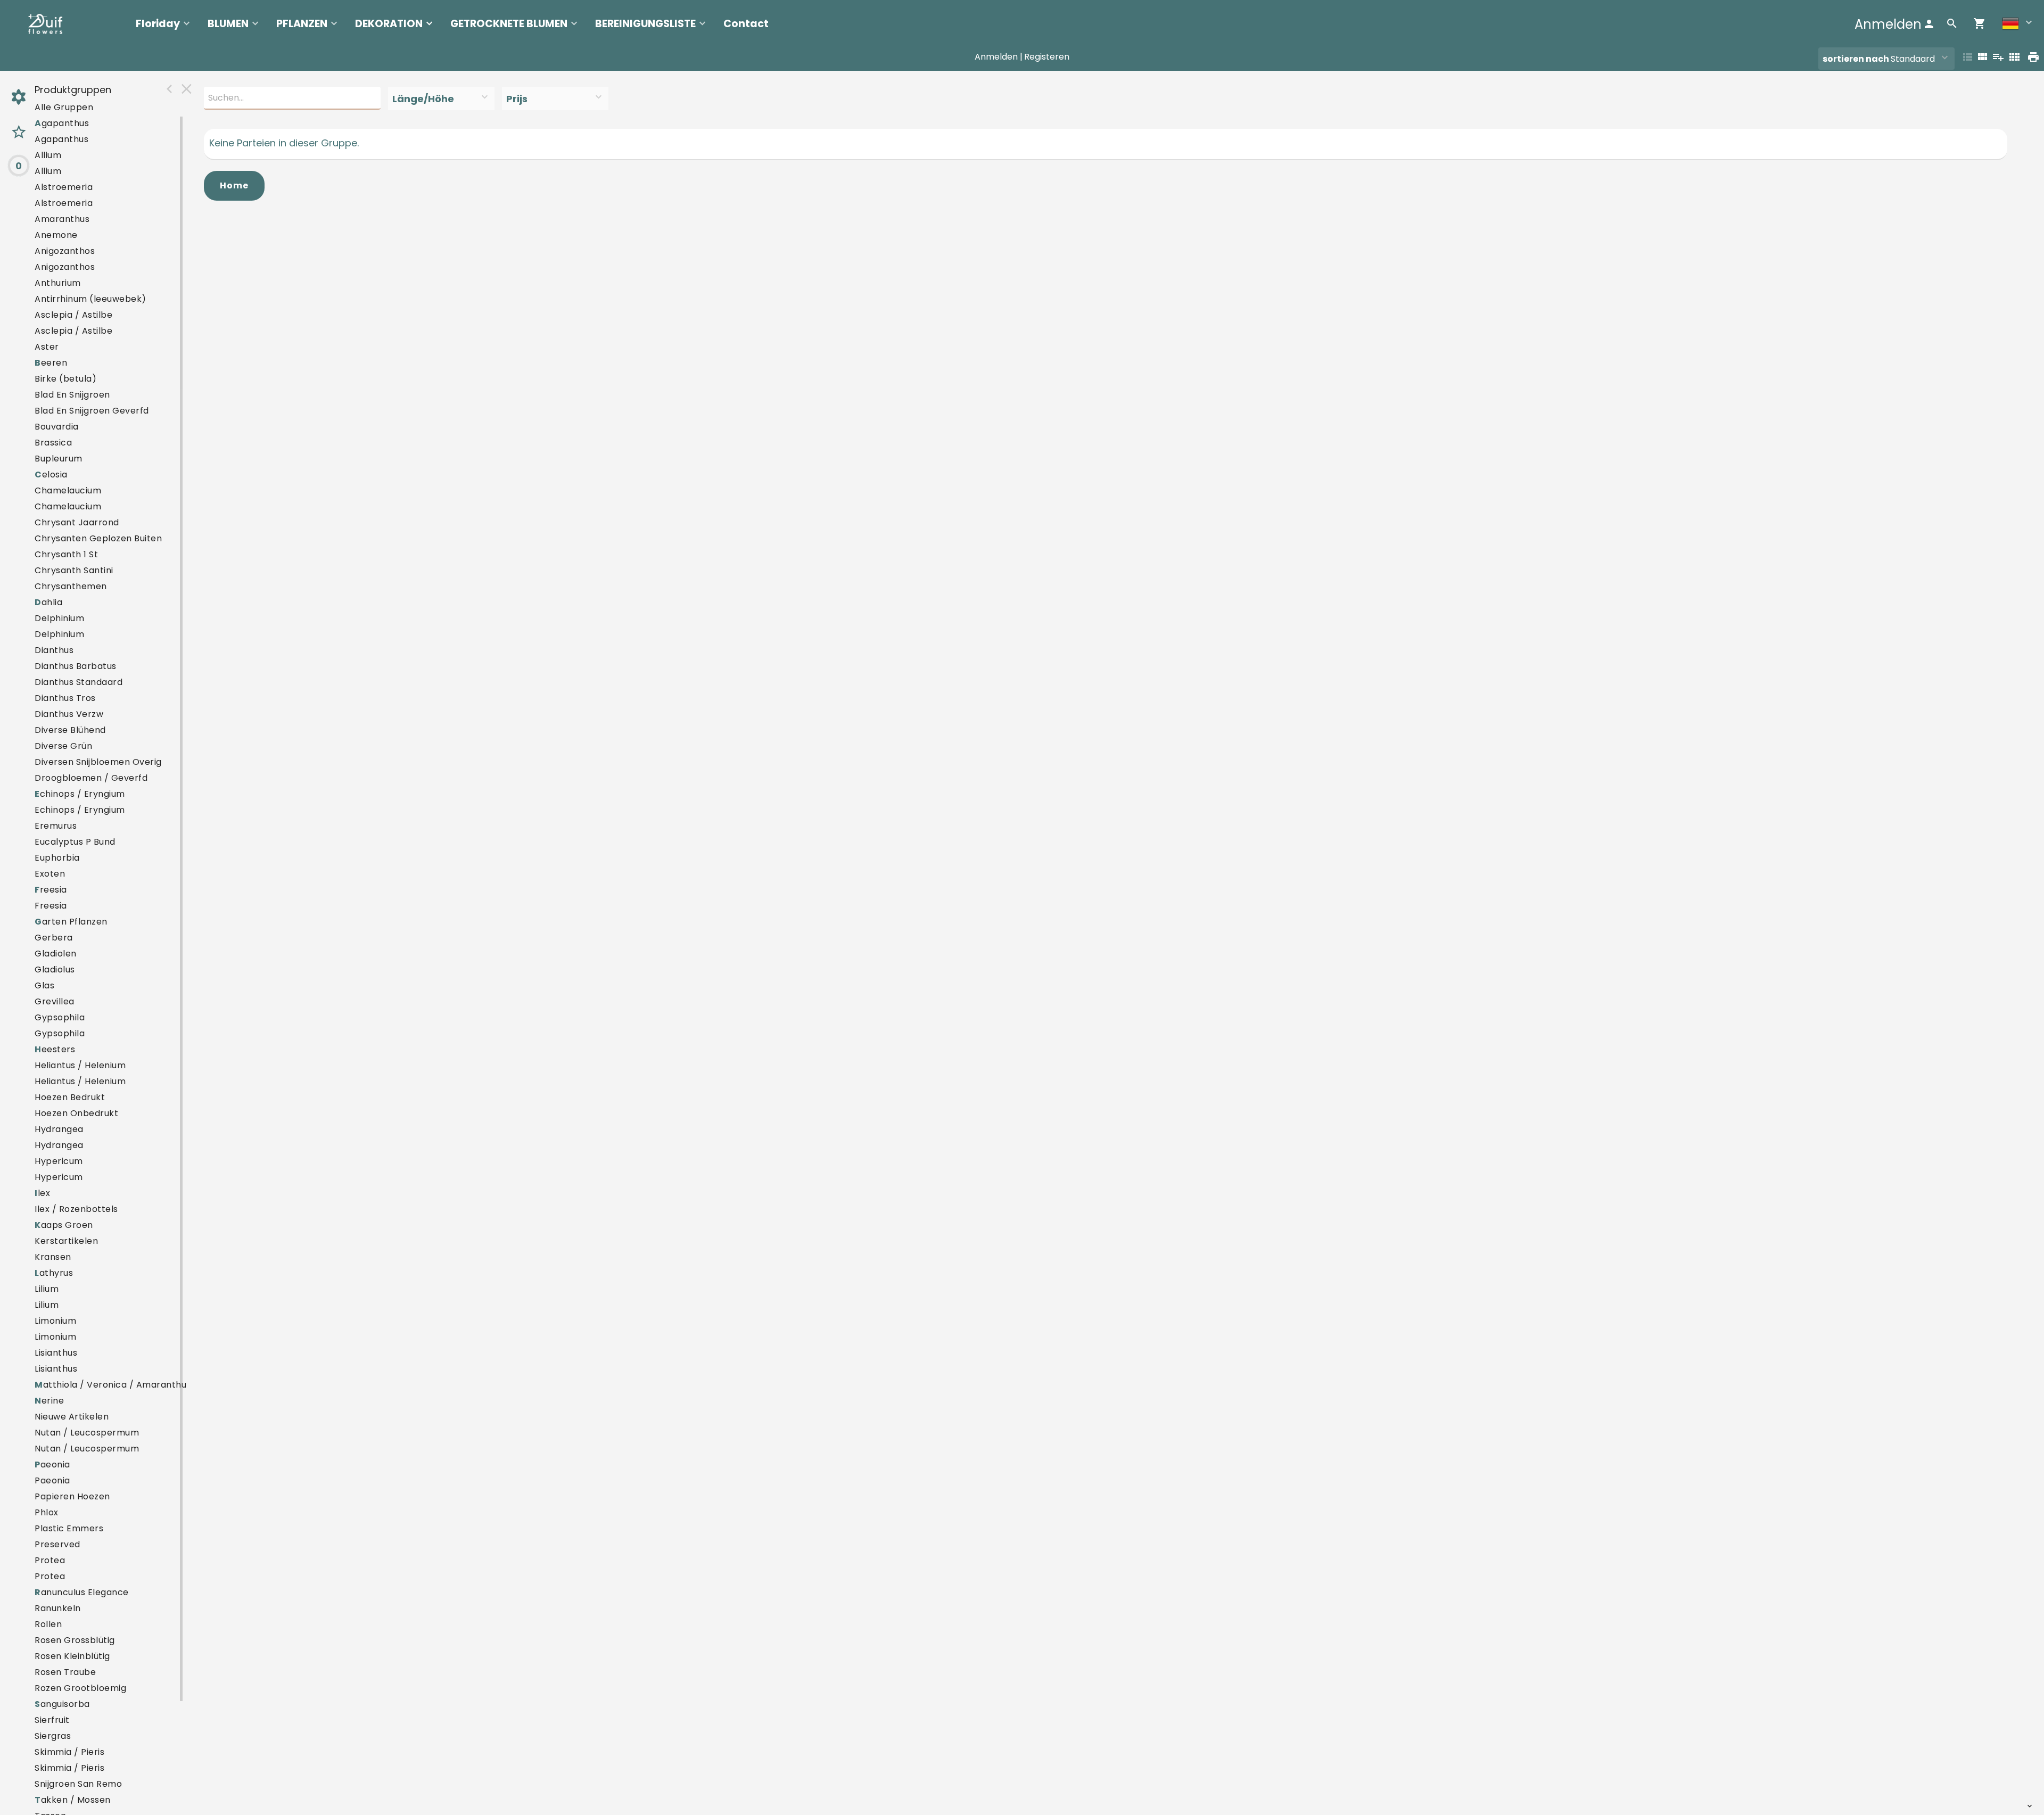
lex (42, 1193)
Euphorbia (57, 858)
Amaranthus (62, 219)
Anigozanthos (65, 251)
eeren (51, 363)
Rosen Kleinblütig (72, 1656)
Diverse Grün (63, 746)
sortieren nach (1857, 59)
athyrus (54, 1273)
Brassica (53, 443)
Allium (48, 155)
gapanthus (62, 123)
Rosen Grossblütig (75, 1640)
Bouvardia (57, 427)
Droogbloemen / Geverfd (91, 778)
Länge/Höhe (423, 99)
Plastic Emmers (69, 1528)
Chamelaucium (68, 490)
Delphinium (59, 618)
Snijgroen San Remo (78, 1784)
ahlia (48, 602)
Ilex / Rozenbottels (76, 1209)
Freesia (51, 906)
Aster (47, 347)
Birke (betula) (65, 379)
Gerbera (54, 938)
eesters (55, 1049)
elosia (51, 475)
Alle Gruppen (64, 107)
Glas (44, 985)
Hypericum (59, 1161)
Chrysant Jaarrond (77, 522)
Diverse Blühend (70, 730)
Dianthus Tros (65, 698)
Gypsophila (60, 1017)
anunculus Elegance (82, 1592)
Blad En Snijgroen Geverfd (92, 411)
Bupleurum (59, 459)
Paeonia (52, 1480)
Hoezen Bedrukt (70, 1097)
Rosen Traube (65, 1672)
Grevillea (55, 1001)
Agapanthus (61, 139)
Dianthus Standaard (79, 682)
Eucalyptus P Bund (75, 842)
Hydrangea (59, 1129)
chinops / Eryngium (80, 794)
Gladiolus (55, 970)
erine (49, 1401)
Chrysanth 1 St (66, 554)
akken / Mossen (73, 1800)
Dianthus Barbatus (76, 666)
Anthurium (58, 283)
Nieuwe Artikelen (72, 1417)
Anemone (56, 235)
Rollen (48, 1624)
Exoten (50, 874)
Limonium (55, 1321)
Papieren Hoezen (72, 1496)
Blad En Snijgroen (72, 395)
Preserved (57, 1544)
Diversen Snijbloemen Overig (98, 762)
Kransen (53, 1257)
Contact (746, 24)
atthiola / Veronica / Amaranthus (113, 1385)
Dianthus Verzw (69, 714)
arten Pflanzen (71, 922)
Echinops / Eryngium (80, 810)
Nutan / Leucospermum (87, 1433)
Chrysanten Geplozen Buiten (98, 538)
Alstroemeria (64, 187)
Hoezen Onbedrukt (76, 1113)
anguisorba (62, 1704)
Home (234, 185)
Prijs (517, 99)
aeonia (52, 1465)
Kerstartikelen (66, 1241)
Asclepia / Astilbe (73, 315)
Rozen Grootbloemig (80, 1688)
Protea (50, 1560)
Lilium (47, 1289)
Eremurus (56, 826)
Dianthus (54, 650)
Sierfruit (52, 1720)
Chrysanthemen (71, 586)
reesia (51, 890)
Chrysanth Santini (74, 570)
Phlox (47, 1512)
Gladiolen (56, 954)
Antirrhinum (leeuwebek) (90, 299)
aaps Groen (64, 1225)
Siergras (53, 1736)
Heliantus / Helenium (80, 1065)
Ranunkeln (58, 1608)
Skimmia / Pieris (69, 1752)
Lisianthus (56, 1353)
